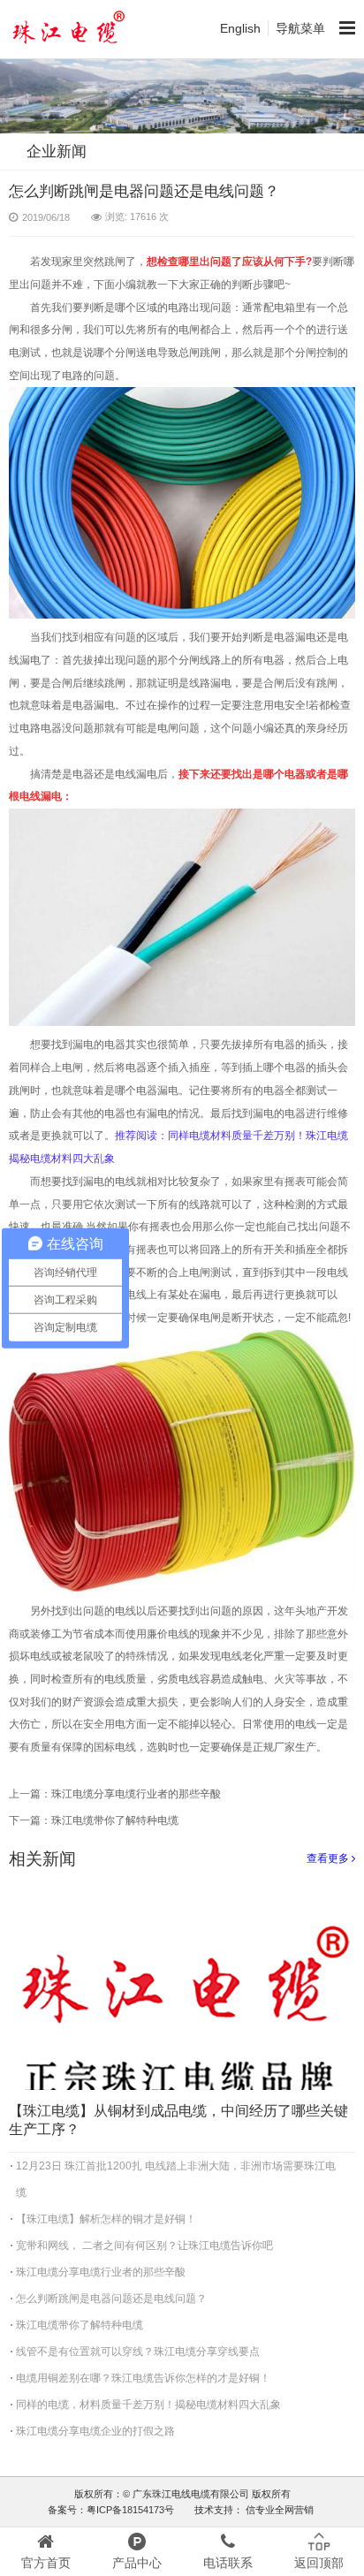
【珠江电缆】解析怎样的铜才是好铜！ (106, 2219)
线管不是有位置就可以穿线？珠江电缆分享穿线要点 (138, 2352)
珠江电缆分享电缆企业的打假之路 (95, 2431)
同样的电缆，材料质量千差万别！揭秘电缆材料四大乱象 (148, 2405)
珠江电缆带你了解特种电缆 (115, 1820)
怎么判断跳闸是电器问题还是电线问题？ (111, 2299)
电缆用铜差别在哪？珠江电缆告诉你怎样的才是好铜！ (143, 2378)
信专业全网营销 (278, 2510)
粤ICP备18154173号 (130, 2510)
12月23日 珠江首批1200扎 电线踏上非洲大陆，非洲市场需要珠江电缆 (176, 2179)
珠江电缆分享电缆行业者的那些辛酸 (136, 1794)
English (240, 28)
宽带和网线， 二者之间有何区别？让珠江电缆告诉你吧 (144, 2245)
